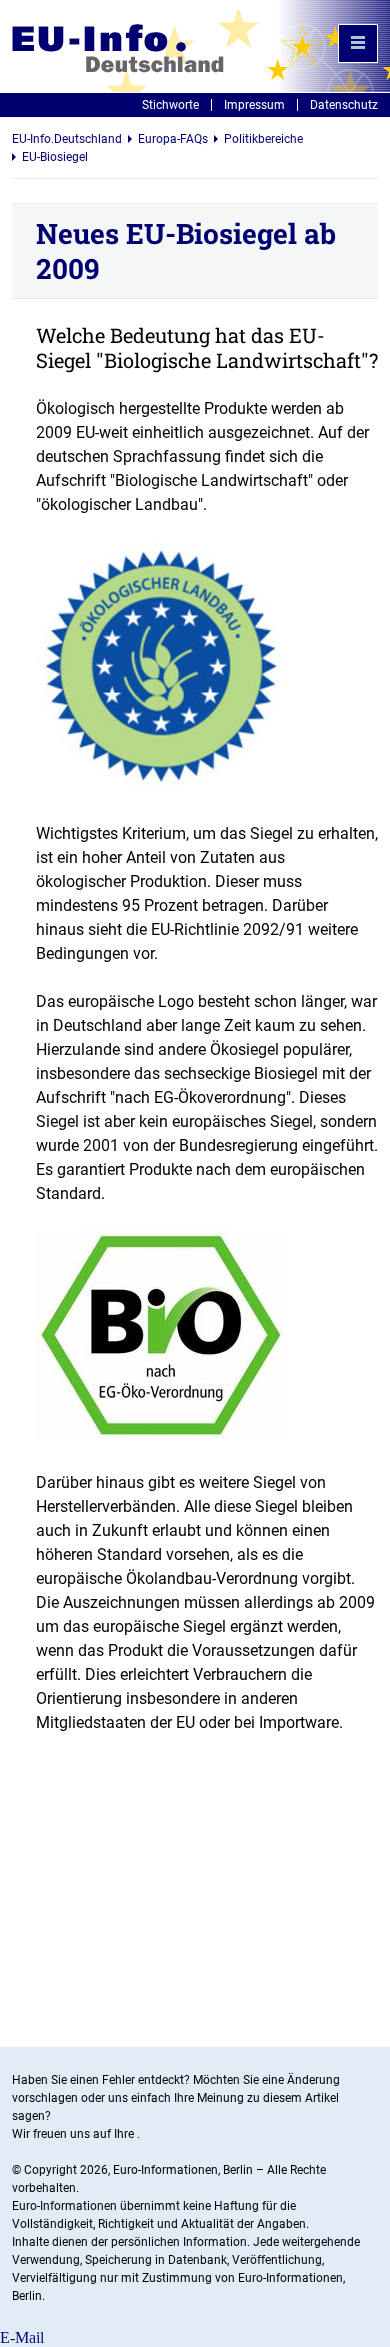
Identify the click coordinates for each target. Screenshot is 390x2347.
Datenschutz (344, 105)
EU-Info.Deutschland (67, 139)
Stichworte (170, 105)
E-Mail (22, 2337)
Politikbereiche (263, 139)
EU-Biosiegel (55, 157)
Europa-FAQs (173, 139)
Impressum (254, 105)
